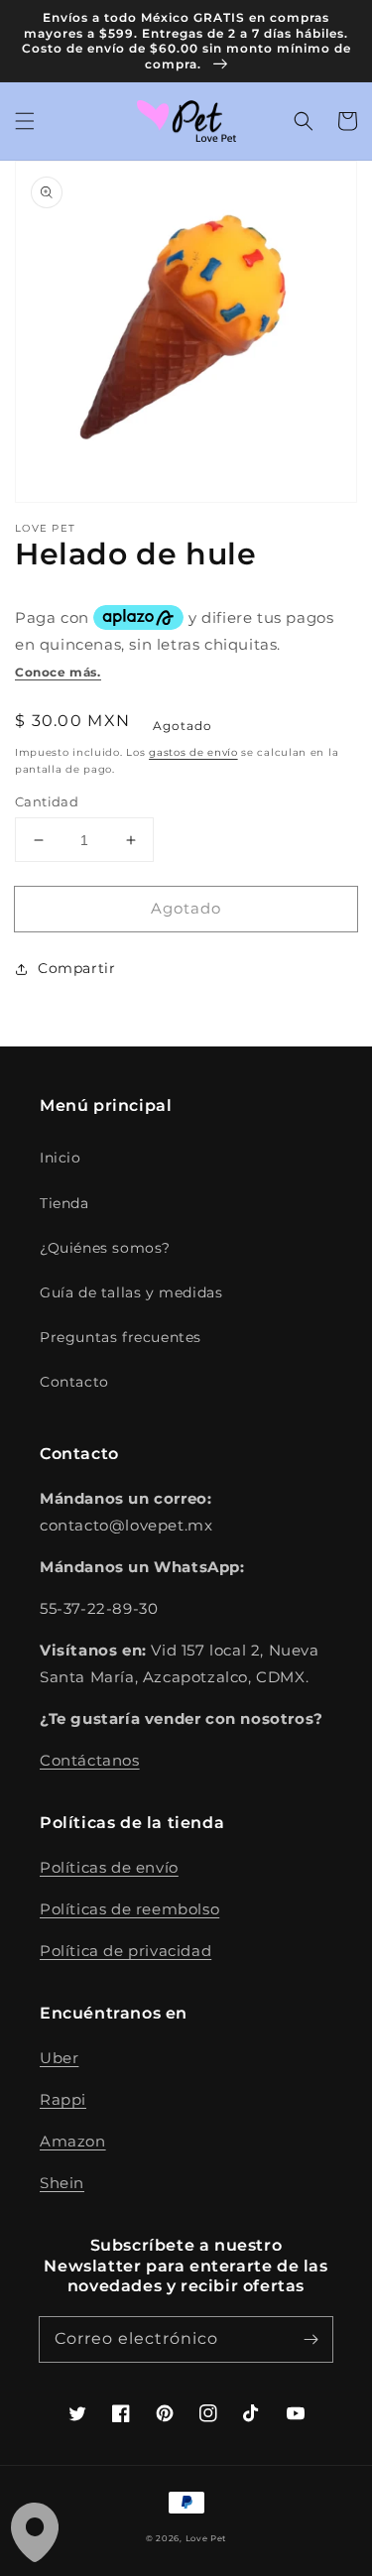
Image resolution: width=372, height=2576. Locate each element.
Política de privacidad (125, 1951)
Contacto (74, 1382)
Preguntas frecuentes (121, 1337)
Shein (62, 2183)
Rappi (63, 2099)
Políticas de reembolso (129, 1909)
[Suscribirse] (310, 2339)
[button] (25, 121)
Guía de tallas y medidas (131, 1292)
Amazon (73, 2141)
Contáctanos (90, 1760)
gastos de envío (193, 752)
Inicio (61, 1158)
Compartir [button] (76, 968)
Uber (59, 2058)
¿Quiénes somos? (105, 1248)
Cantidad (47, 801)
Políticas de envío (109, 1867)
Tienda (64, 1203)
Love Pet (206, 2538)
